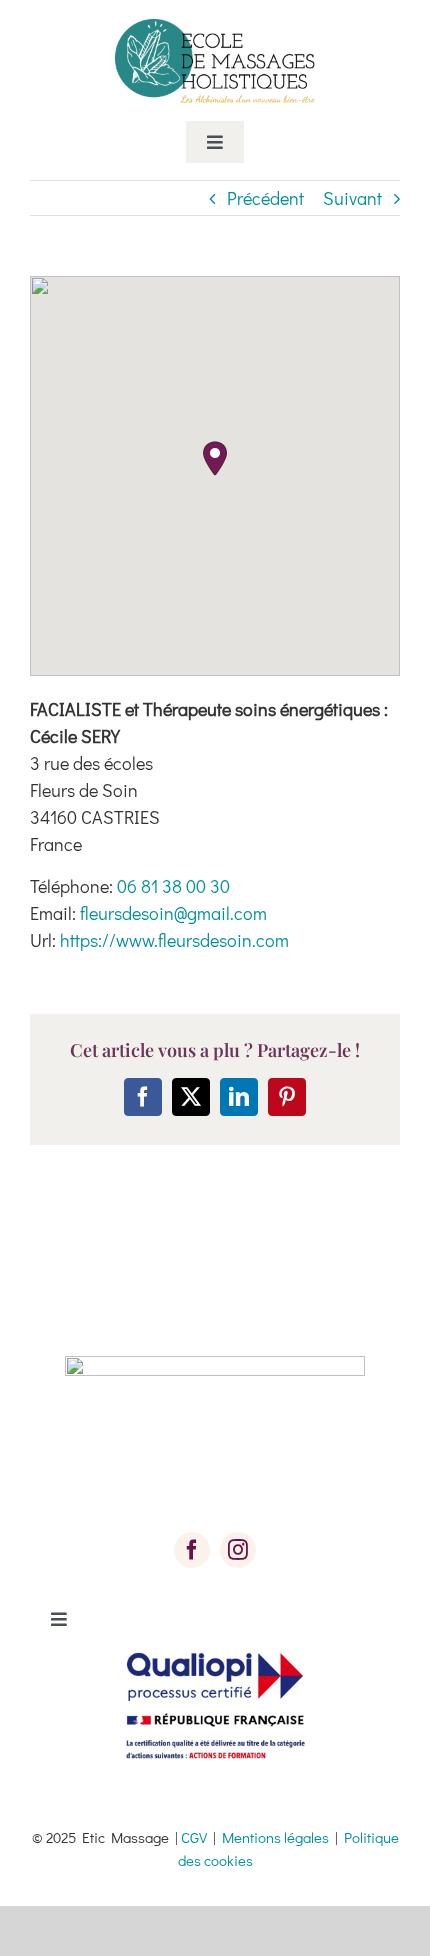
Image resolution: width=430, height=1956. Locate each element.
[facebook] (192, 1550)
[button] (215, 458)
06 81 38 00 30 (173, 886)
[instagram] (238, 1550)
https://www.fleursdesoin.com (174, 940)
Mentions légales (275, 1837)
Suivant (352, 198)
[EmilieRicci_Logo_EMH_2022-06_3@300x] (215, 28)
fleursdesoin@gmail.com (173, 913)
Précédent (265, 198)
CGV (194, 1837)
